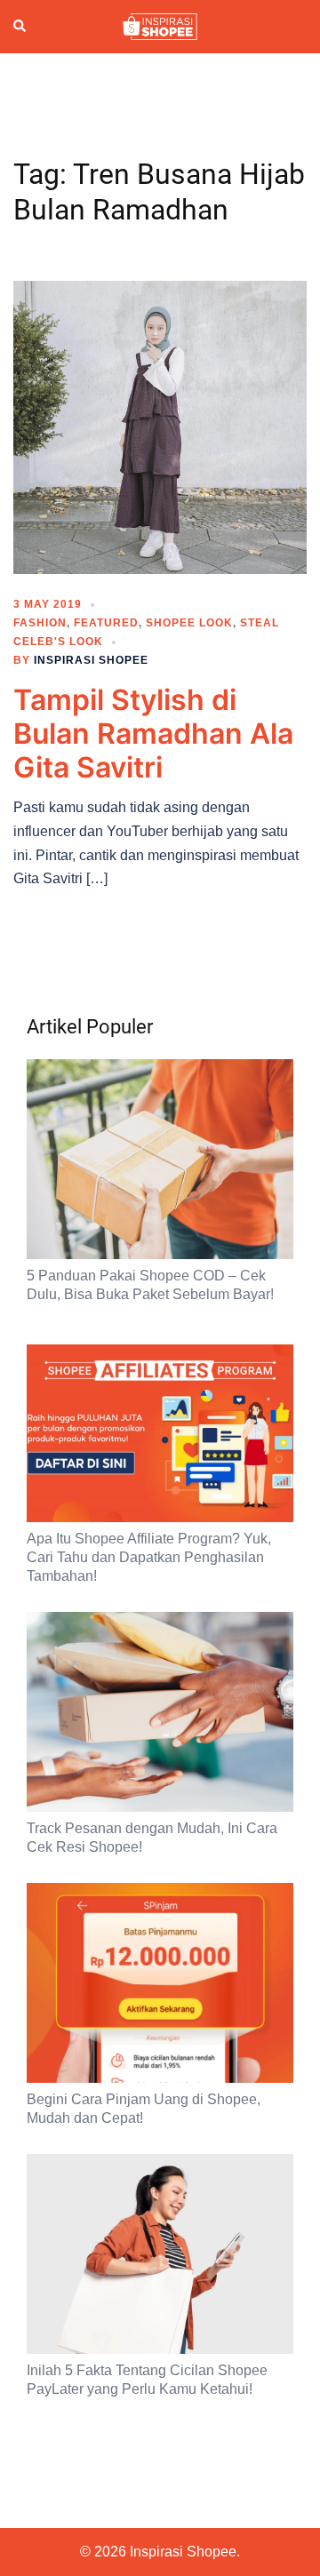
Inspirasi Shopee (91, 660)
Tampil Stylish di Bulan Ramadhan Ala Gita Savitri (153, 734)
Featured (106, 623)
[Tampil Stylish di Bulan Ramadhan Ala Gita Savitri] (160, 426)
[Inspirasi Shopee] (160, 26)
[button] (20, 27)
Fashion (40, 623)
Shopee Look (189, 623)
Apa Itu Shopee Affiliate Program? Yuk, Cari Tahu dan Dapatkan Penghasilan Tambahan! (149, 1557)
